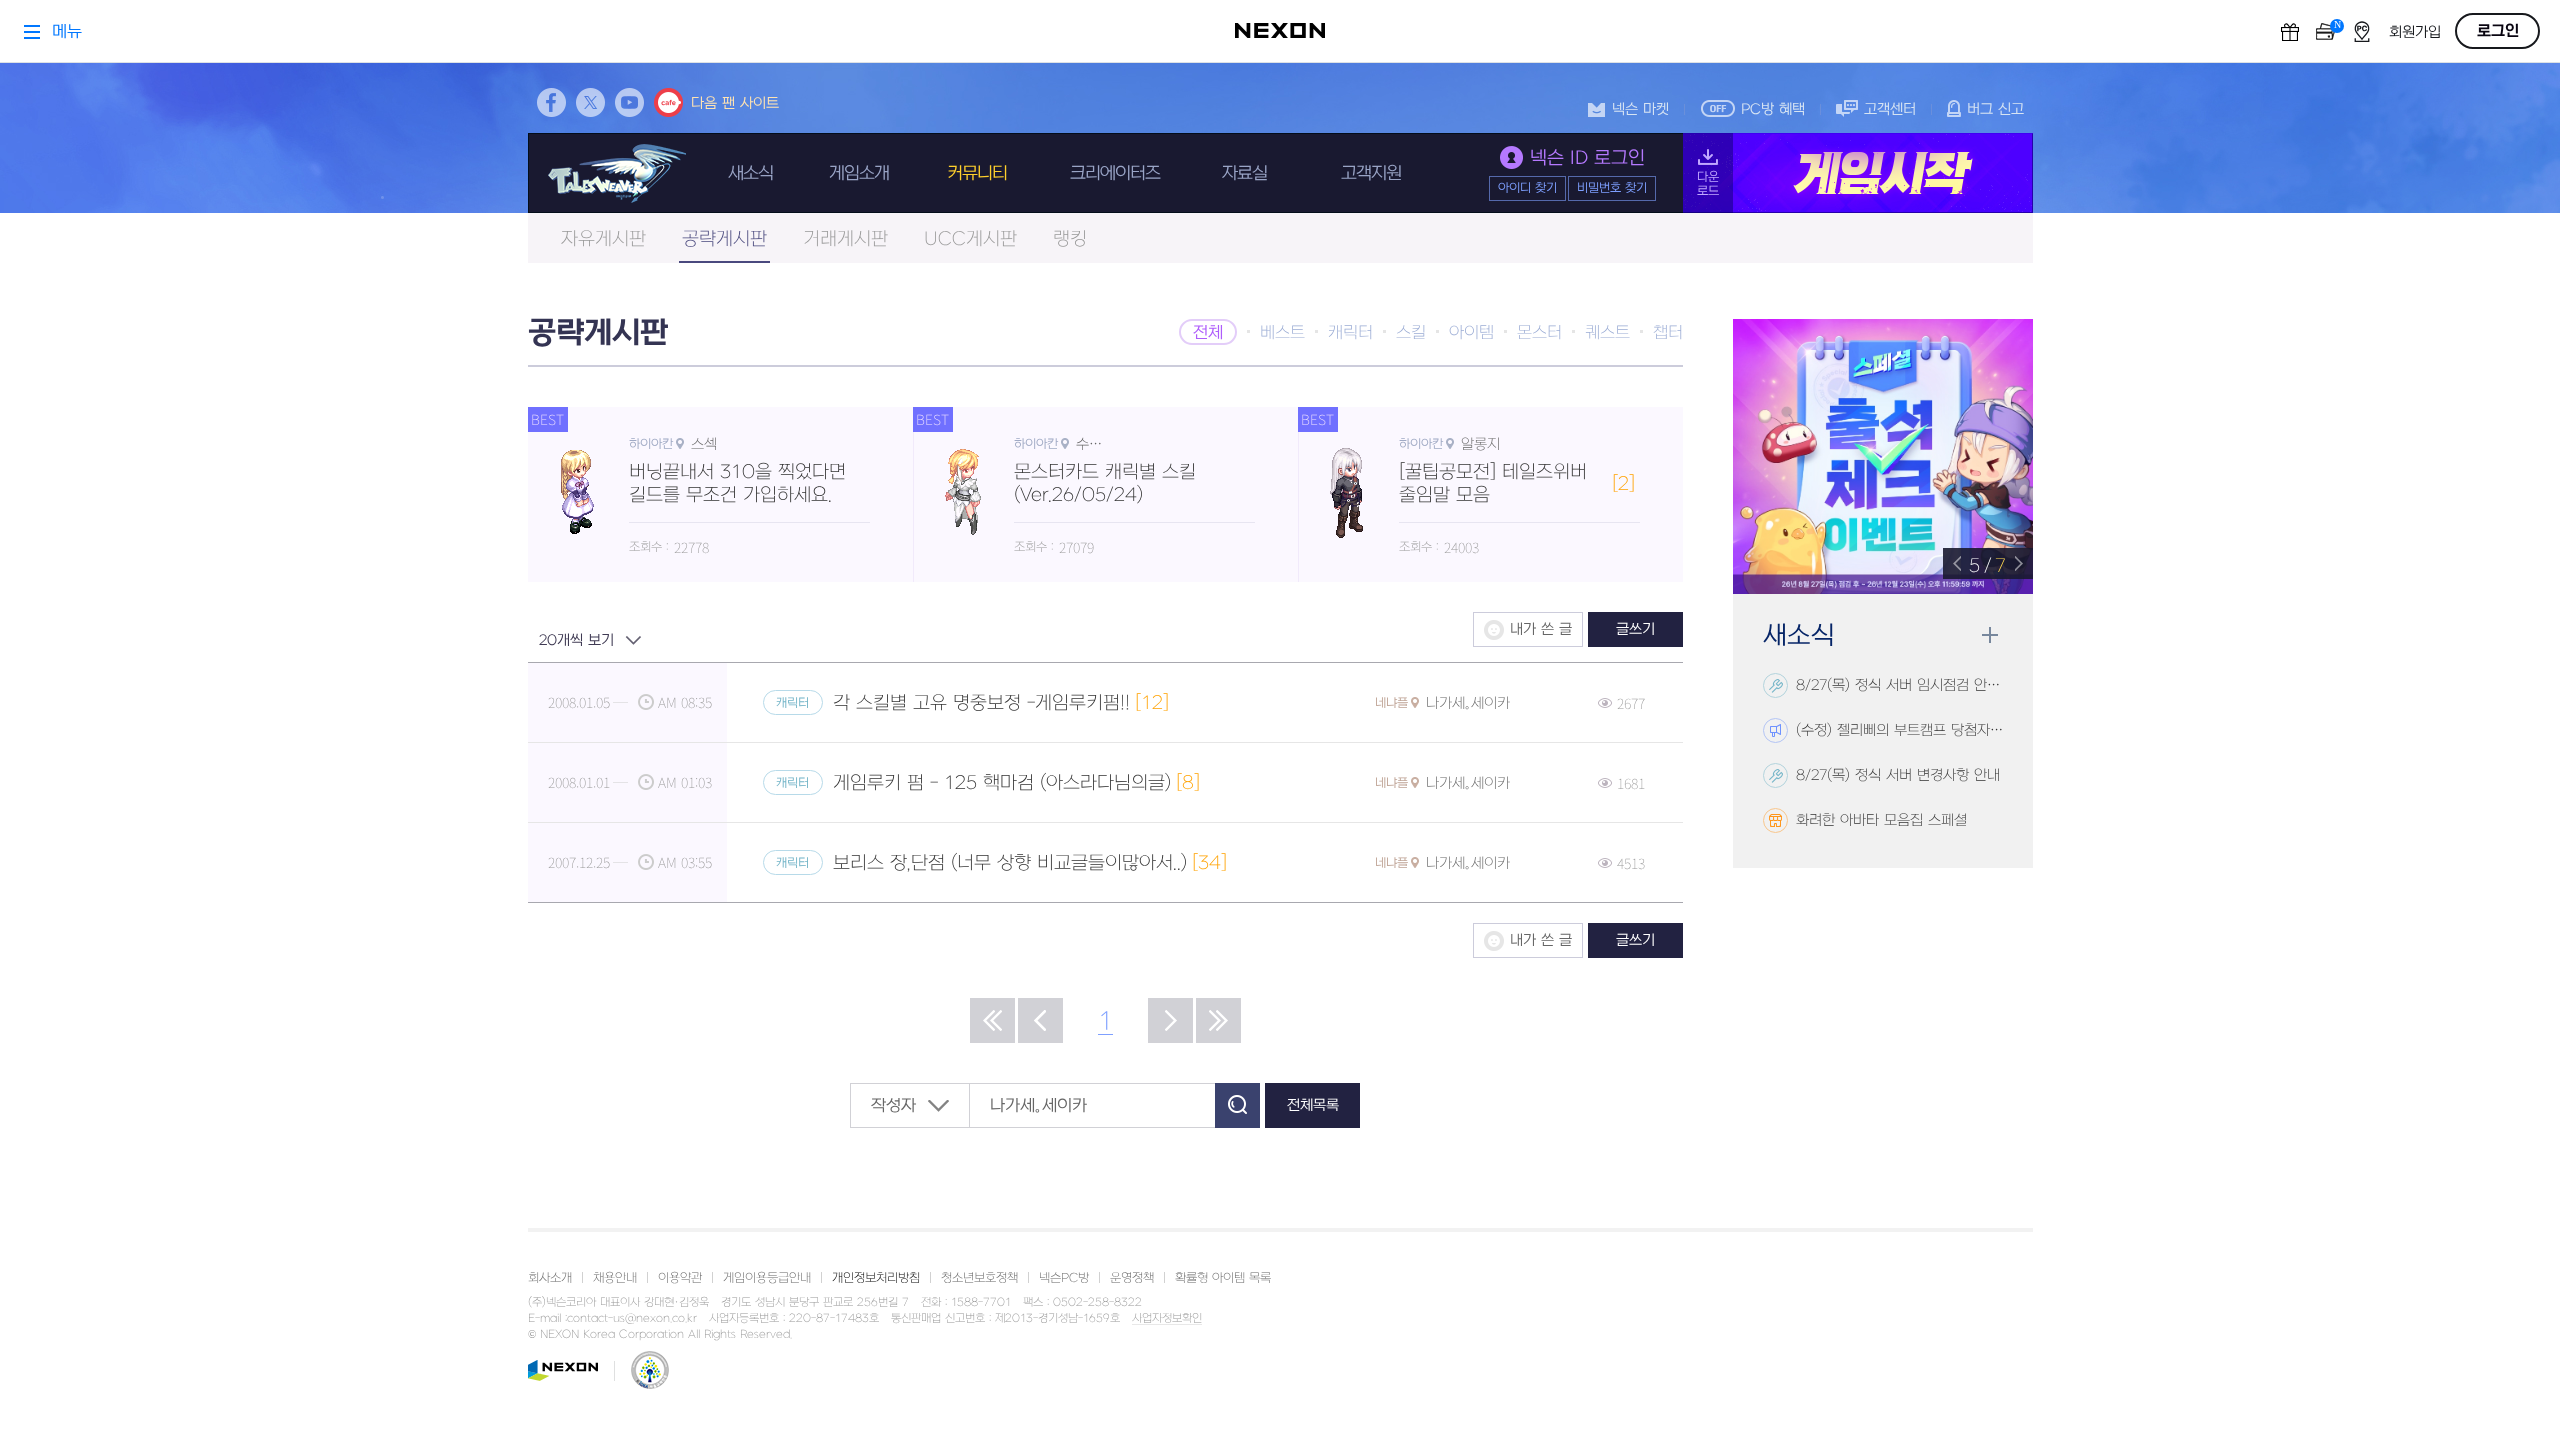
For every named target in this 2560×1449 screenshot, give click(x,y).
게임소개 (859, 173)
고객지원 (1371, 173)
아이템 (1471, 333)
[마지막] (1218, 1020)
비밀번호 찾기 (1612, 188)
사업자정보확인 (1167, 1319)
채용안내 (615, 1278)
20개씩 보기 (576, 640)
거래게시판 (845, 239)
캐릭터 (1350, 333)
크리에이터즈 (1115, 173)
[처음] (992, 1020)
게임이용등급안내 (767, 1278)
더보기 (1989, 635)
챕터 (1668, 333)
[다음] (1170, 1020)
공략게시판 (724, 239)
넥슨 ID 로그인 (1587, 158)
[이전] (1040, 1020)
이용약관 (680, 1278)
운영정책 (1132, 1278)
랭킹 (1070, 239)
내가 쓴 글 (1541, 629)
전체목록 (1313, 1105)
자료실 (1244, 173)
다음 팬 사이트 (735, 103)
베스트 (1282, 333)
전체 (1208, 333)
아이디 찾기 (1527, 188)
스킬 (1411, 333)
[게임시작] (1858, 173)
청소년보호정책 (979, 1278)
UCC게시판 (970, 239)
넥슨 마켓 (1640, 109)
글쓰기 (1635, 629)
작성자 (893, 1106)
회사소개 (550, 1278)
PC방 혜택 (1773, 109)
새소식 (750, 173)
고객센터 (1890, 109)
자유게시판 (603, 239)
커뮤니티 (977, 173)
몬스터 (1539, 333)
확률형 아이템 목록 (1223, 1278)
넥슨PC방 (1064, 1278)
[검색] (1237, 1105)
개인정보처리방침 (876, 1278)
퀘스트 (1607, 333)
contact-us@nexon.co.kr (632, 1318)
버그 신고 (1995, 109)
